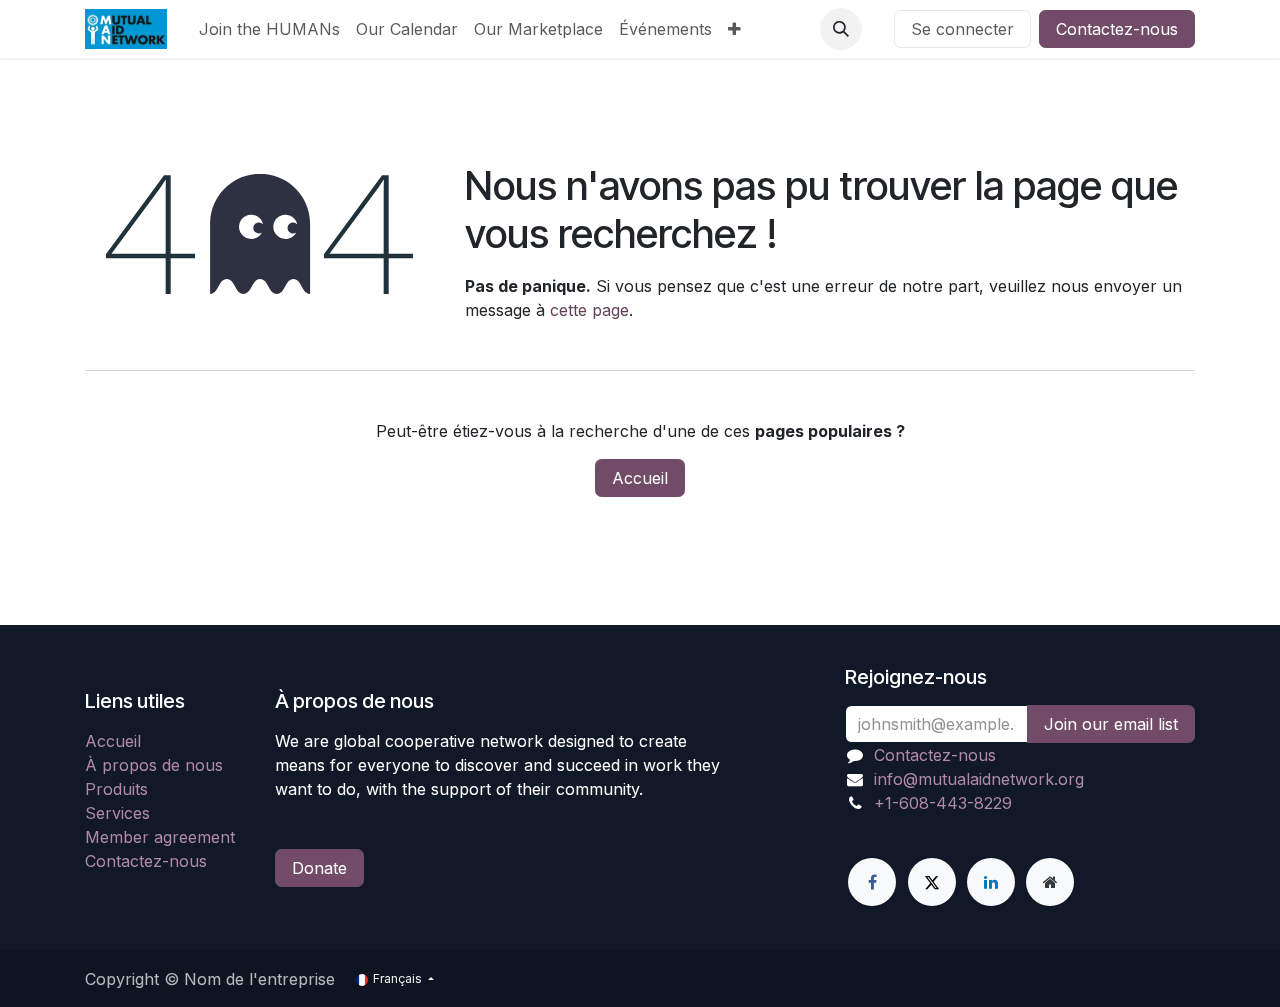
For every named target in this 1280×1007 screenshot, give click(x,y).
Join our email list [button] (1111, 724)
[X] (932, 882)
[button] (841, 29)
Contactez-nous (1117, 29)
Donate (319, 868)
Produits (116, 789)
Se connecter (962, 29)
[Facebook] (872, 882)
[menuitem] (269, 29)
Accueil (640, 478)
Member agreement (160, 837)
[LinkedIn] (991, 882)
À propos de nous (154, 765)
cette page (589, 310)
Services (117, 813)
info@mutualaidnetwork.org (979, 779)
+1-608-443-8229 (943, 803)
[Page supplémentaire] (1050, 882)
